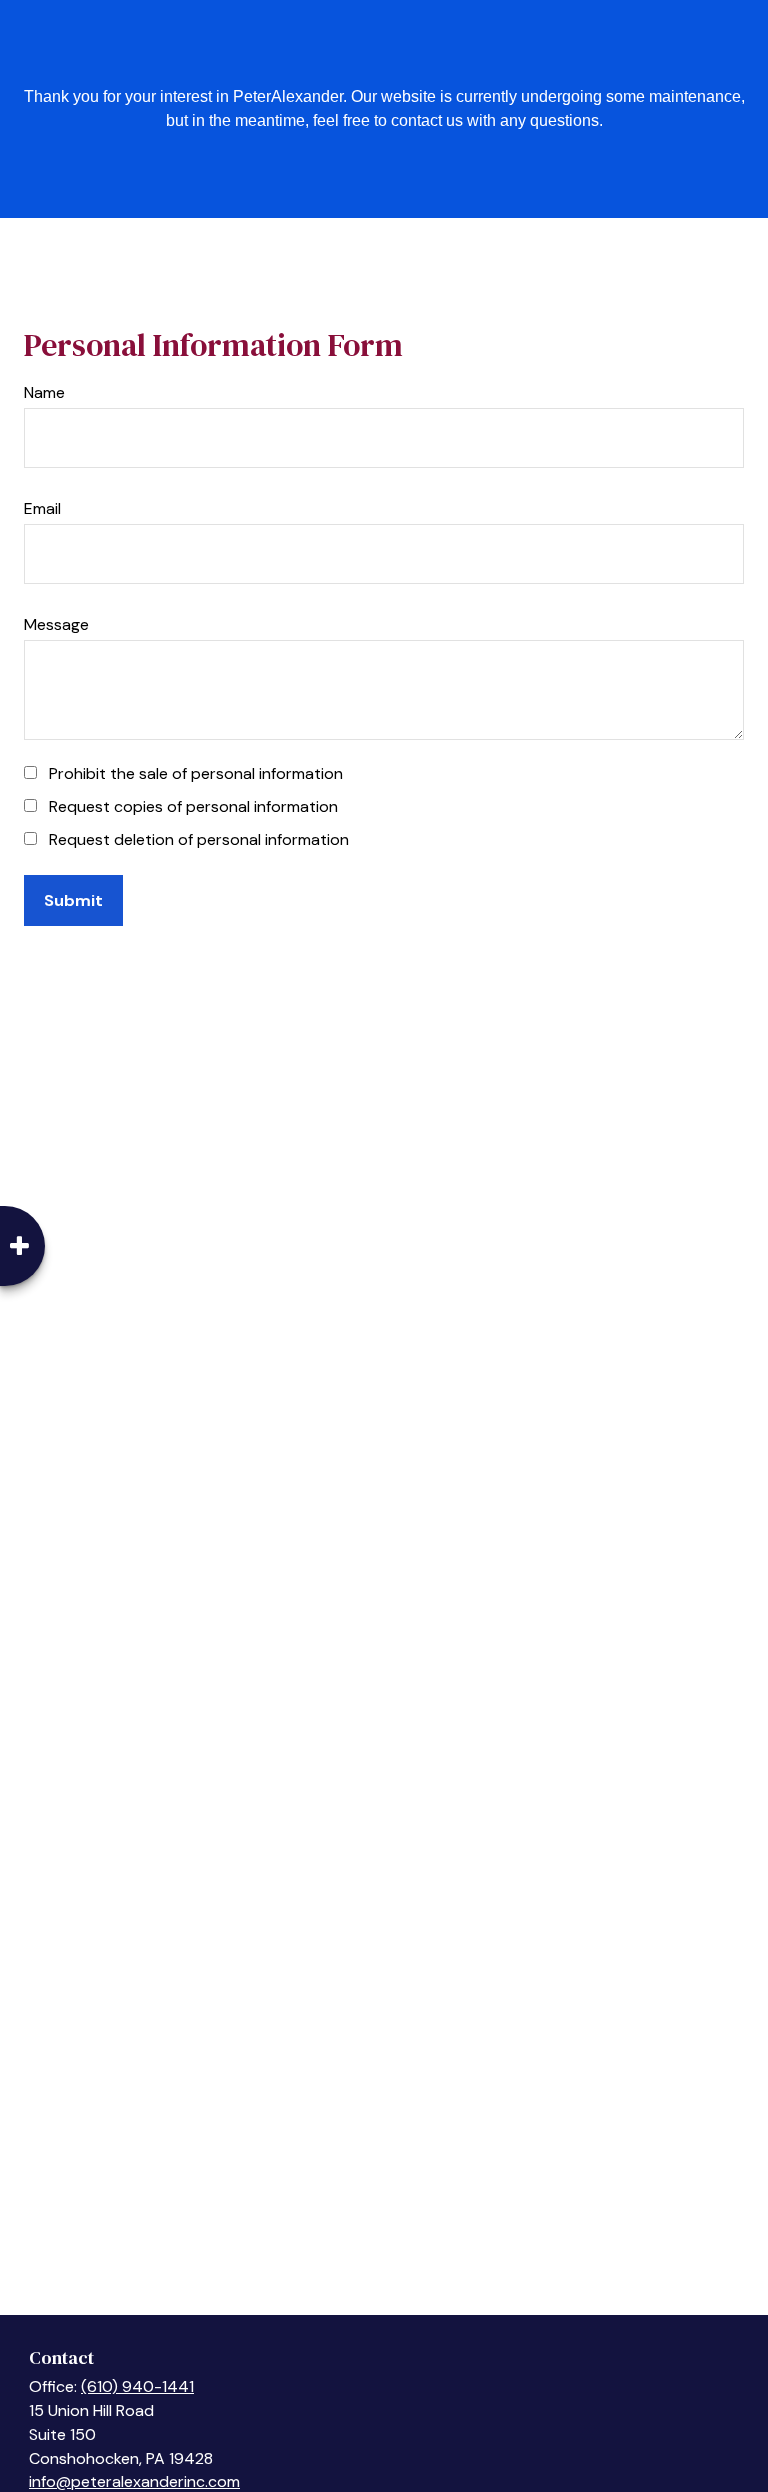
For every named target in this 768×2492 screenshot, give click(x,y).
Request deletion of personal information (199, 839)
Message (56, 624)
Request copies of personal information (193, 806)
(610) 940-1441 (137, 2386)
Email (42, 508)
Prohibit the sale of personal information (196, 773)
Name (44, 392)
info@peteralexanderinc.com (134, 2481)
